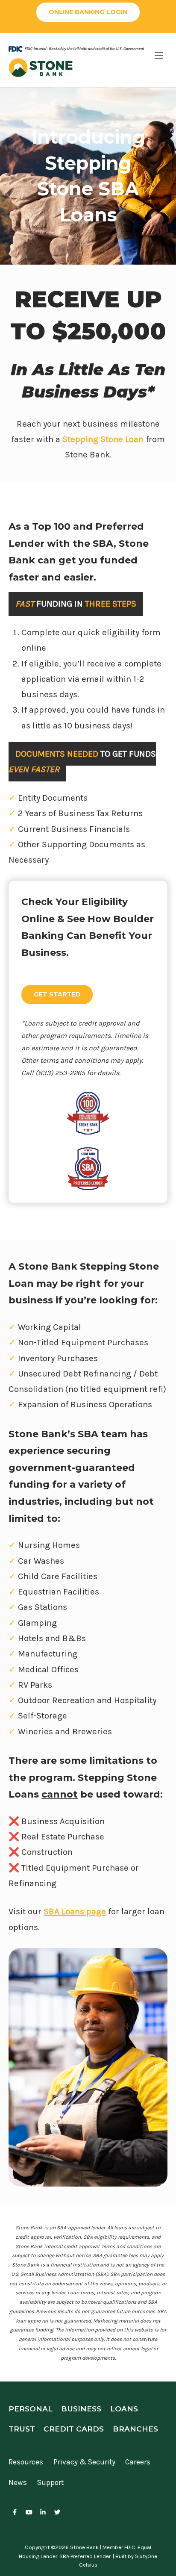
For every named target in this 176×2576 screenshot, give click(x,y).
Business (81, 2409)
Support (50, 2482)
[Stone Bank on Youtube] (29, 2513)
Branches (135, 2429)
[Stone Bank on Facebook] (15, 2513)
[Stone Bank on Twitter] (57, 2513)
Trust (22, 2429)
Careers (138, 2462)
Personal (31, 2409)
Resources (26, 2462)
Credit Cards (74, 2429)
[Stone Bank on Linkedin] (43, 2513)
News (18, 2482)
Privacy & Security (84, 2462)
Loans (124, 2409)
